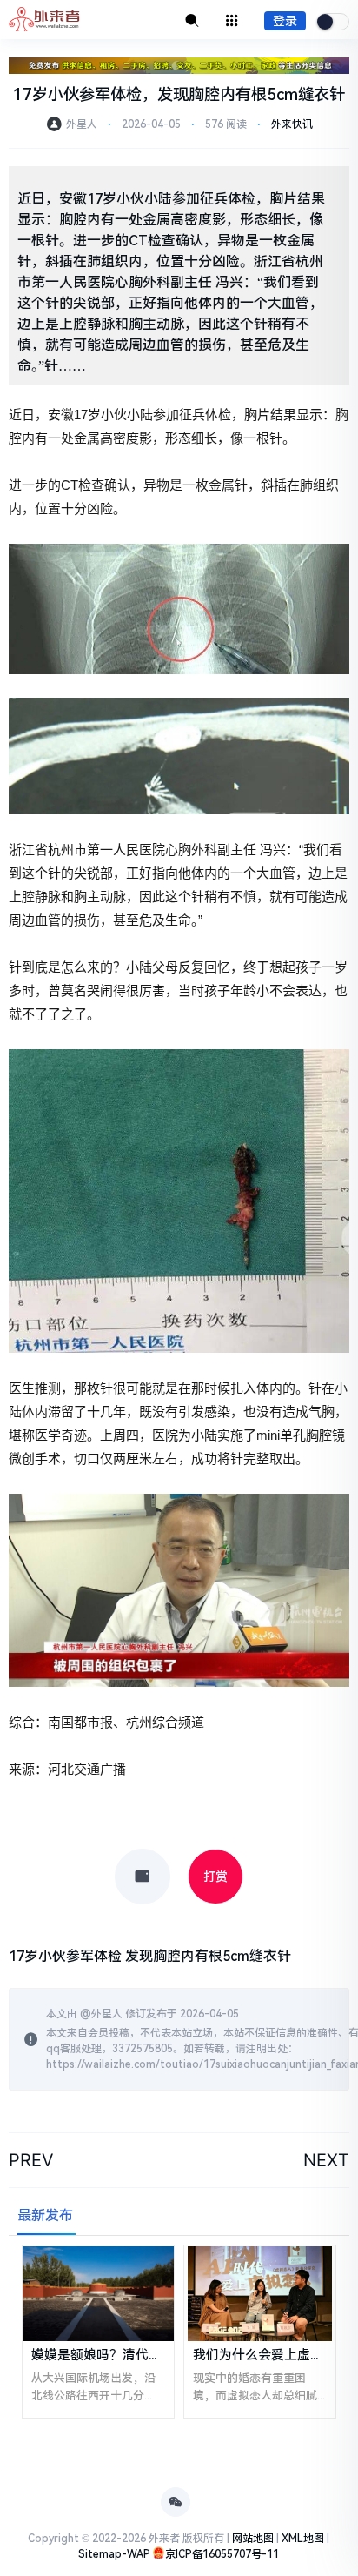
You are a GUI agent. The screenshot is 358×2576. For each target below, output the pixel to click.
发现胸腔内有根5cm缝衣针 (208, 1956)
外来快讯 (292, 124)
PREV (31, 2160)
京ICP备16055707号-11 (222, 2554)
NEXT (326, 2160)
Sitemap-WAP (114, 2554)
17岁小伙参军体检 (65, 1956)
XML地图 (303, 2539)
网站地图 (253, 2539)
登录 (285, 21)
